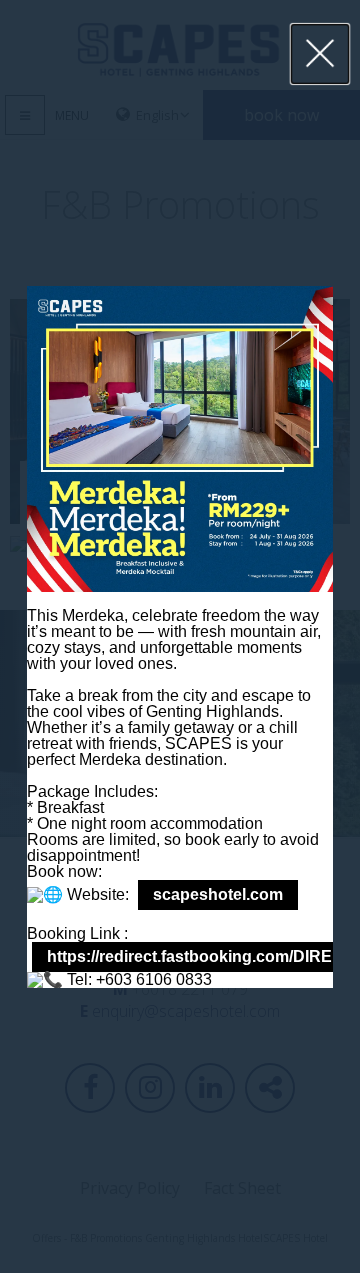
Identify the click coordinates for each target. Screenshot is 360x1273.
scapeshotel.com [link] (218, 894)
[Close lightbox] (320, 54)
